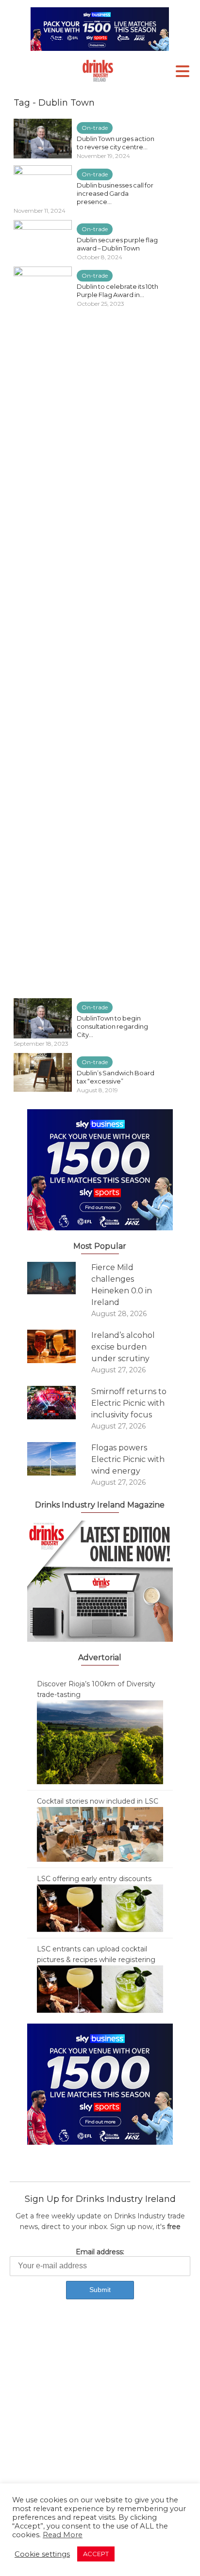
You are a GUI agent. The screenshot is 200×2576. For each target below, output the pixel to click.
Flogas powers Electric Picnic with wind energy (128, 1459)
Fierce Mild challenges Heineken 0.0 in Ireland (122, 1285)
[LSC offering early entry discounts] (100, 1908)
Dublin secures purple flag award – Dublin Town (117, 244)
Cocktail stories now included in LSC (98, 1801)
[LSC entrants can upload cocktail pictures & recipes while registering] (100, 1989)
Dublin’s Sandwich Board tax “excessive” (116, 1077)
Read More (63, 2535)
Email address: (100, 2252)
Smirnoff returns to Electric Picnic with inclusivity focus (129, 1403)
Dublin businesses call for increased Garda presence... (115, 193)
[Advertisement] (100, 2420)
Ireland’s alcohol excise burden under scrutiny (123, 1347)
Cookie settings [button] (42, 2554)
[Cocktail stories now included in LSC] (100, 1834)
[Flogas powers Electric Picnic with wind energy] (59, 1459)
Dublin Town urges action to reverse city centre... (116, 143)
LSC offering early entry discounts (94, 1879)
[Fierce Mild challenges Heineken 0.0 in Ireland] (59, 1278)
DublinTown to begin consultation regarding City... (112, 1026)
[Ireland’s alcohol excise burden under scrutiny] (59, 1346)
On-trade (95, 128)
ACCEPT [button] (96, 2554)
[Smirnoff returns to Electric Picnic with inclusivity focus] (59, 1403)
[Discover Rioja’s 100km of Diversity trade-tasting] (100, 1742)
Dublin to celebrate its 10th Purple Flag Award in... (117, 291)
